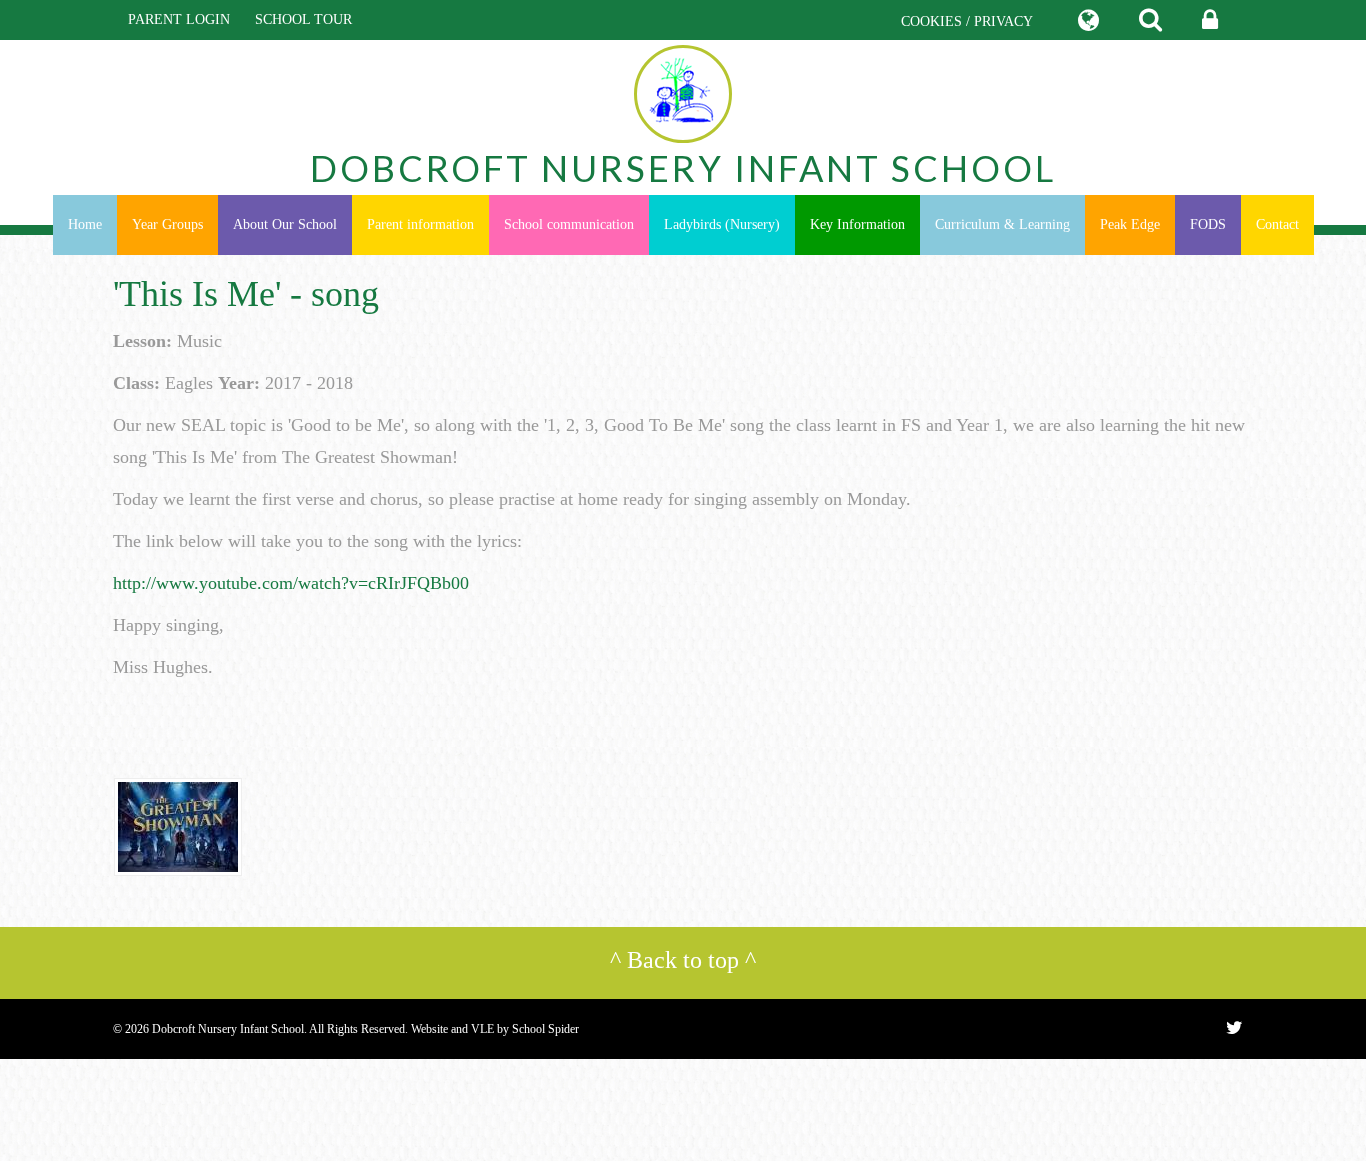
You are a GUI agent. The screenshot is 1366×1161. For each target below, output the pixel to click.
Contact (1277, 224)
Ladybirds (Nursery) (722, 224)
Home (85, 224)
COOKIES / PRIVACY (967, 21)
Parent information (420, 224)
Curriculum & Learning (1002, 224)
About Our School (285, 224)
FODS (1208, 224)
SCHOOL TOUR (303, 19)
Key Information (857, 224)
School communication (569, 224)
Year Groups (167, 224)
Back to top (683, 960)
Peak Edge (1130, 224)
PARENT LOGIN (179, 19)
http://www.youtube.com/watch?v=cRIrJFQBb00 (291, 583)
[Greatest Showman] (178, 825)
